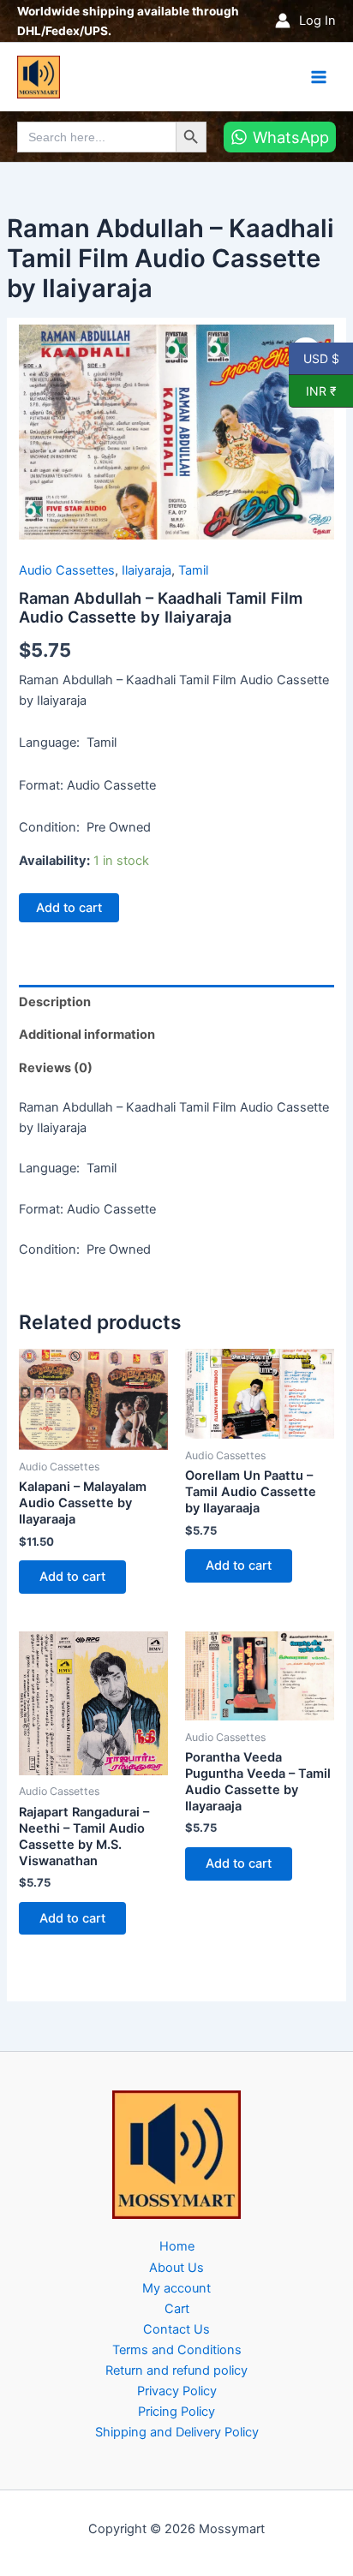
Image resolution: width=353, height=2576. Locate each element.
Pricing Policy (176, 2412)
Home (177, 2246)
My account (176, 2288)
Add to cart (69, 908)
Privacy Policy (177, 2391)
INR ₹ (313, 391)
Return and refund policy (176, 2370)
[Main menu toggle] (319, 76)
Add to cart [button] (72, 1577)
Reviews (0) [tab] (56, 1068)
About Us (176, 2268)
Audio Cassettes (67, 570)
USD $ (321, 358)
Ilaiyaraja (147, 570)
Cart (177, 2309)
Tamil (193, 570)
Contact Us (176, 2329)
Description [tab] (55, 1002)
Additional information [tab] (87, 1035)
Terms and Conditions (177, 2350)
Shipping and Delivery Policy (177, 2432)
